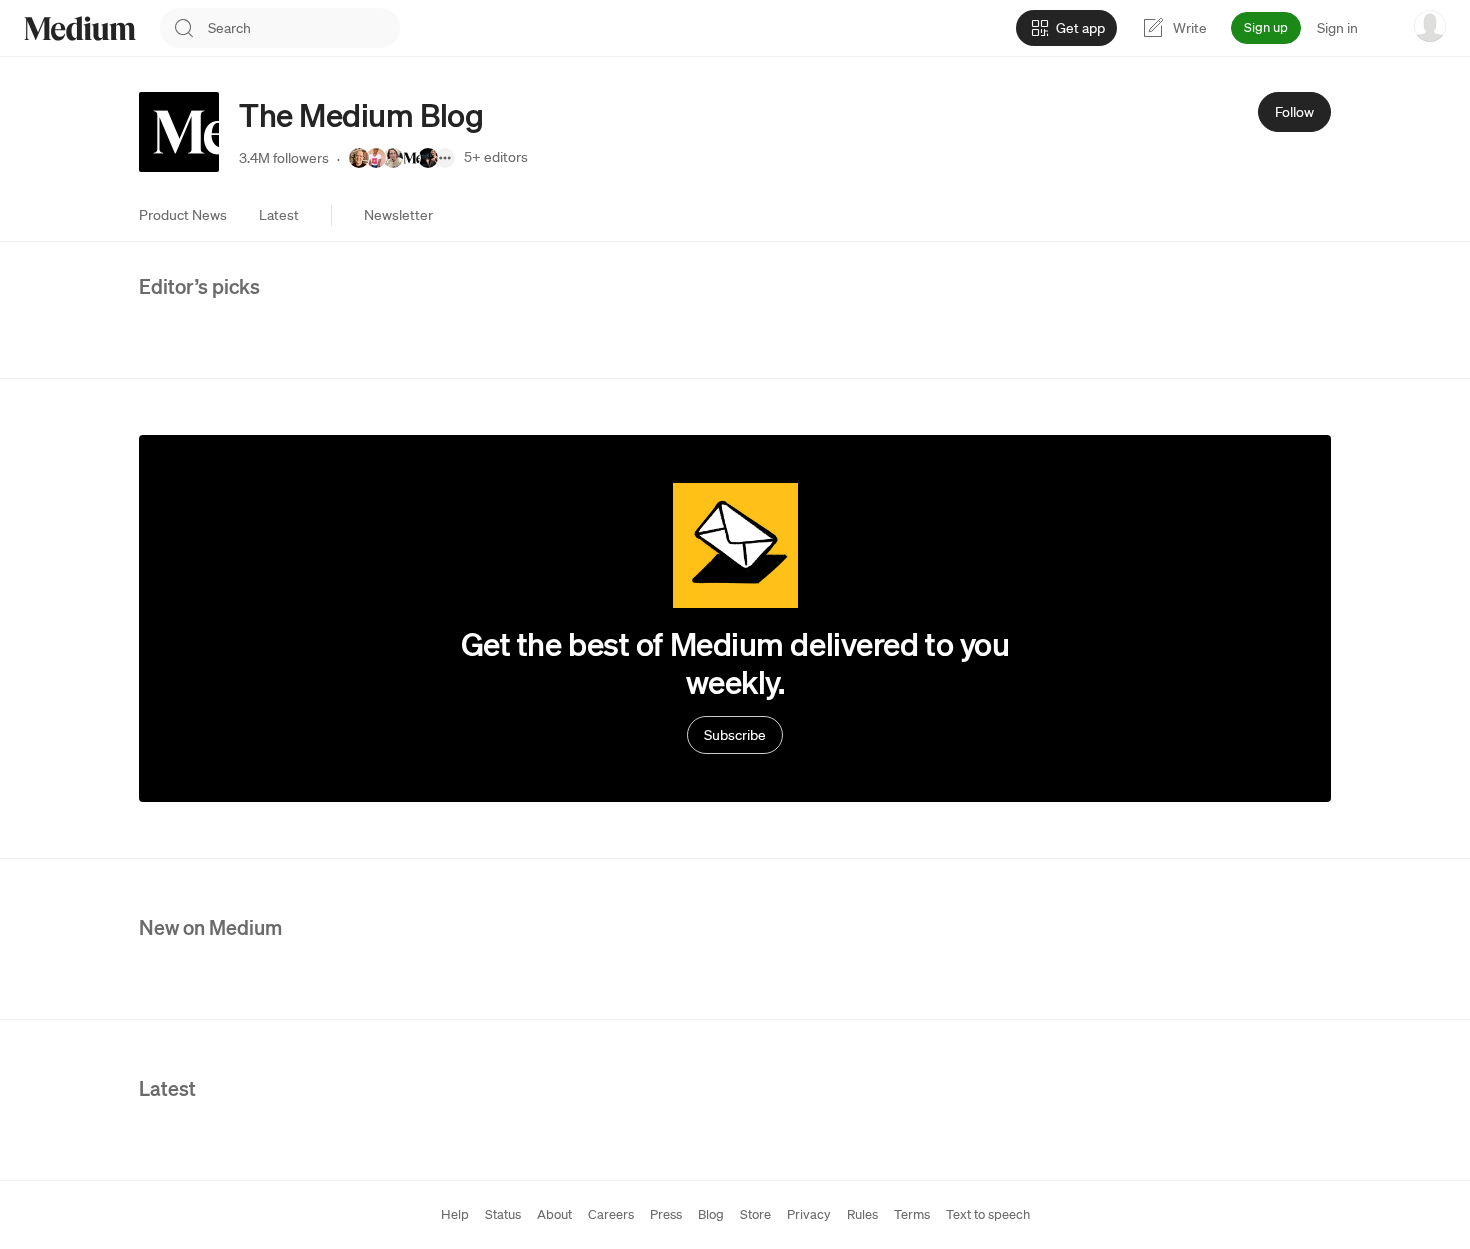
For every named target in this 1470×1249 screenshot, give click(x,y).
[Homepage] (80, 28)
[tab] (183, 215)
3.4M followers (284, 158)
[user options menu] (1430, 26)
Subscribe (735, 735)
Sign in (1337, 28)
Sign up (1266, 27)
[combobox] (304, 28)
